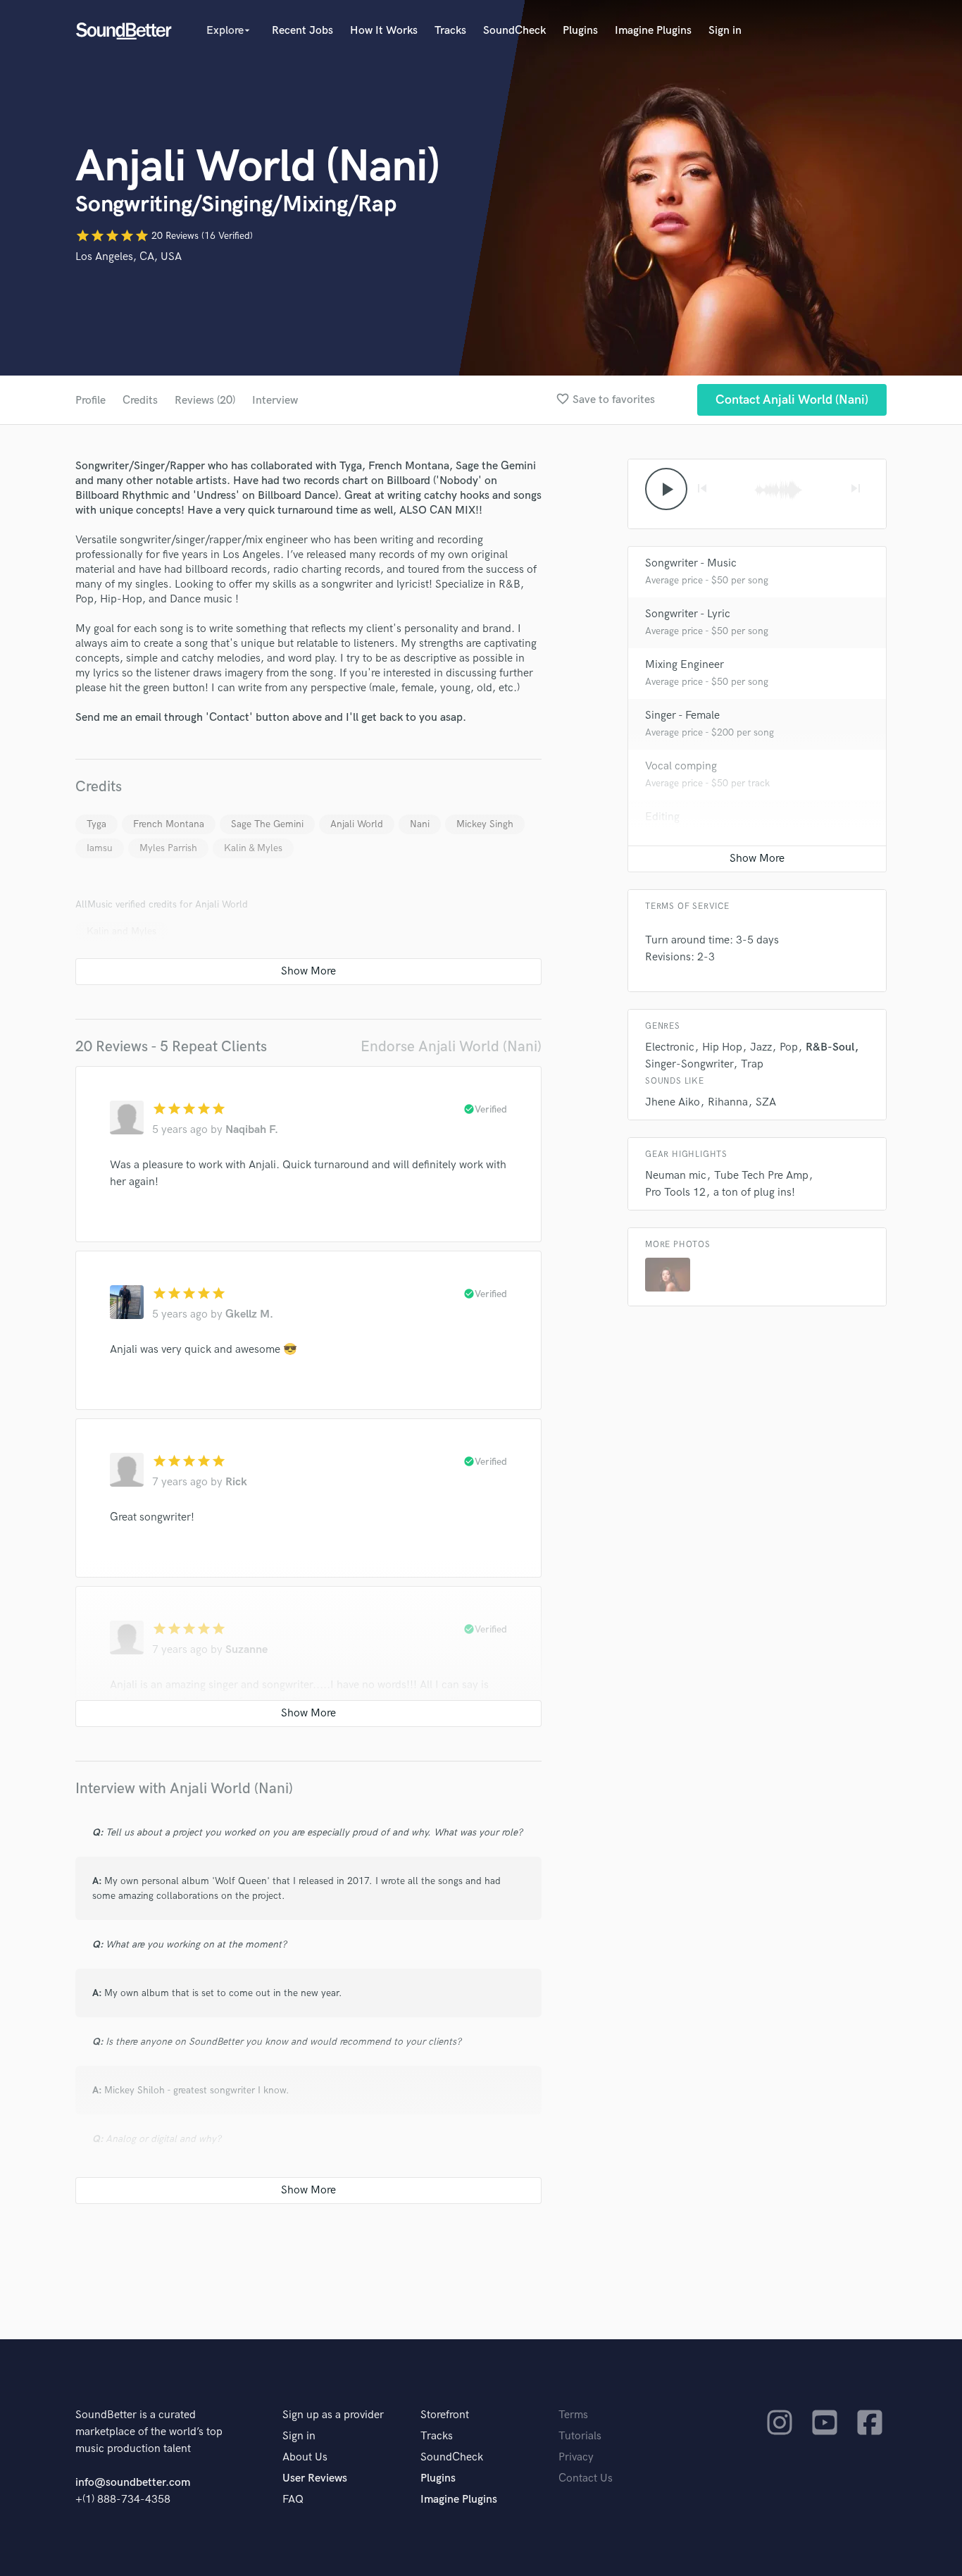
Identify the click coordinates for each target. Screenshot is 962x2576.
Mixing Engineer (685, 665)
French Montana (169, 824)
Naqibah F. (252, 1130)
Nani (420, 824)
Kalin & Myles (253, 848)
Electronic (670, 1047)
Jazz (761, 1047)
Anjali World (357, 824)
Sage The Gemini (267, 824)
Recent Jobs (302, 31)
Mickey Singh (485, 824)
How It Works (384, 31)
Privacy (576, 2457)
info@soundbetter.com (133, 2483)
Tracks (450, 31)
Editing (662, 817)
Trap (752, 1064)
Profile (90, 401)
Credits (140, 401)
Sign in (725, 31)
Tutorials (580, 2436)
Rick (236, 1482)
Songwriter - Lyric (688, 614)
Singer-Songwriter (689, 1064)
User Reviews (315, 2478)
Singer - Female (682, 716)
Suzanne (246, 1650)
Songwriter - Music (691, 563)
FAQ (293, 2500)
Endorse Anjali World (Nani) (451, 1047)
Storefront (445, 2415)
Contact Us (586, 2478)
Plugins (580, 31)
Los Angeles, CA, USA (129, 257)
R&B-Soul (830, 1047)
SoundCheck (514, 31)
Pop (789, 1047)
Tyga (96, 824)
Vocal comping (681, 766)
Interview (275, 401)
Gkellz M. (249, 1314)
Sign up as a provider (333, 2415)
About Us (305, 2457)
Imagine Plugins (653, 31)
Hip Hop (722, 1047)
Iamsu (100, 848)
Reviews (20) (205, 401)
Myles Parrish (168, 848)
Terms (573, 2415)
